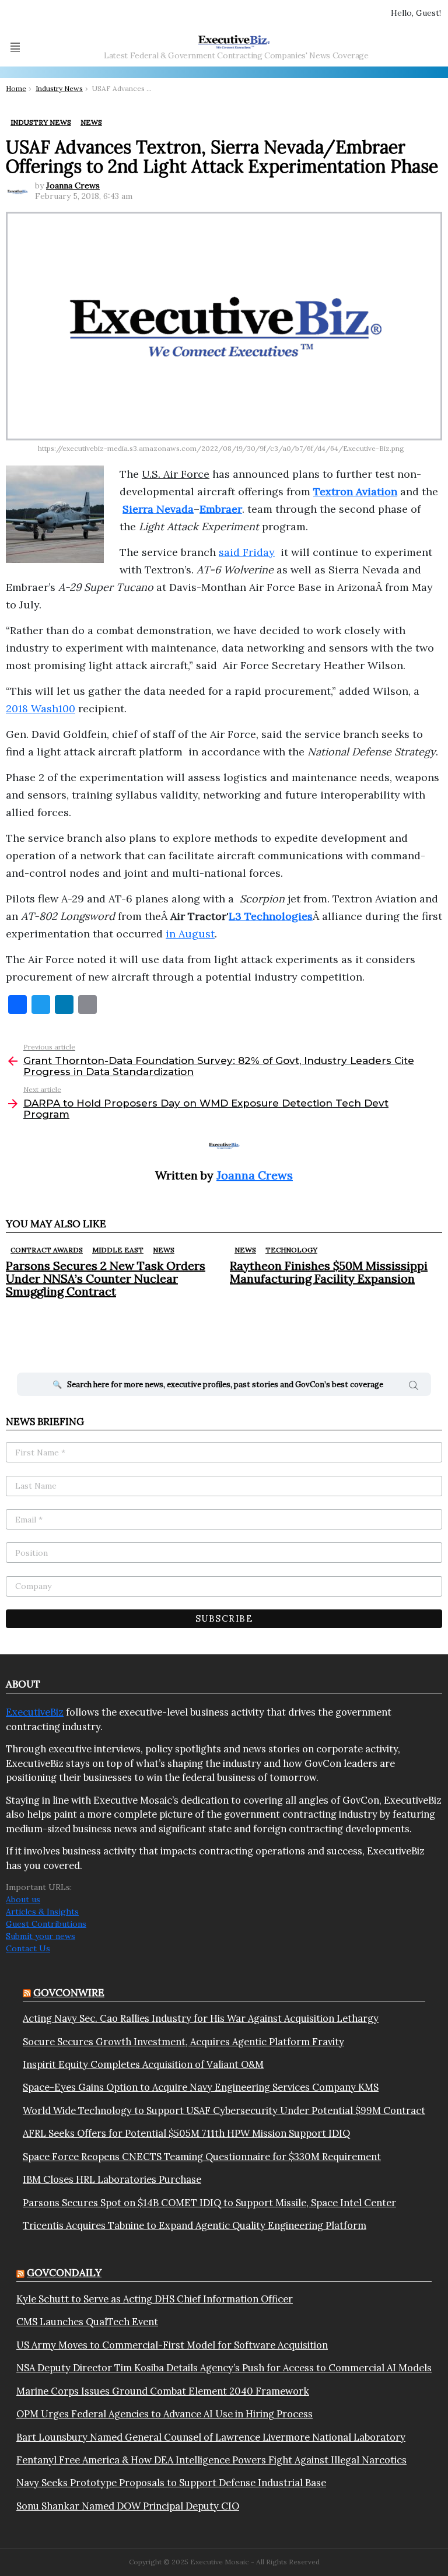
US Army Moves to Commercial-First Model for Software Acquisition (172, 2345)
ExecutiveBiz (35, 1712)
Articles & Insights (42, 1912)
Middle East (118, 1250)
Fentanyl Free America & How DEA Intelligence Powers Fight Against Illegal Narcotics (211, 2460)
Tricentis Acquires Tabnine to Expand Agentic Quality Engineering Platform (195, 2225)
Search (414, 1387)
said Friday (247, 552)
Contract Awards (47, 1250)
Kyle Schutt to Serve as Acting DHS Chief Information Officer (155, 2299)
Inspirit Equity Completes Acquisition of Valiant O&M (143, 2064)
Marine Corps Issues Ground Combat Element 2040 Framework (163, 2391)
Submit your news (41, 1936)
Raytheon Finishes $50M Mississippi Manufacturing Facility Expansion (329, 1272)
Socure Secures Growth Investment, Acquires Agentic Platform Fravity (183, 2042)
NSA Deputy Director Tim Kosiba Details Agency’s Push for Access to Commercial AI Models (224, 2368)
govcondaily (64, 2273)
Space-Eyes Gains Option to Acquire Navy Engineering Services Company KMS (201, 2087)
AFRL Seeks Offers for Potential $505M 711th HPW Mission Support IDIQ (186, 2133)
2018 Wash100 (41, 708)
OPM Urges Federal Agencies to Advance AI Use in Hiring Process (164, 2414)
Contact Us (28, 1948)
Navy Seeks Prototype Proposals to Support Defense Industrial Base (171, 2483)
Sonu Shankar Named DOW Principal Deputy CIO (128, 2506)
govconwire (69, 1993)
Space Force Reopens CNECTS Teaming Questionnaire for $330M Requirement (202, 2157)
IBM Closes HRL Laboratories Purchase (112, 2179)
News (164, 1250)
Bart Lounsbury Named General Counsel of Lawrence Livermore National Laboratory (211, 2437)
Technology (291, 1250)
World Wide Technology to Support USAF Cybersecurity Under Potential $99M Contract (224, 2110)
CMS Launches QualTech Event (87, 2322)
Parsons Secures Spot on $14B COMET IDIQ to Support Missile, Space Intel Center (209, 2203)
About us (23, 1899)
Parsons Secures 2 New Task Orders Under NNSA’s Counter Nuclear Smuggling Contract (106, 1278)
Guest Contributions (46, 1924)
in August (190, 934)
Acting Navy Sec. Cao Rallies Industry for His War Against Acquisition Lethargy (201, 2018)
